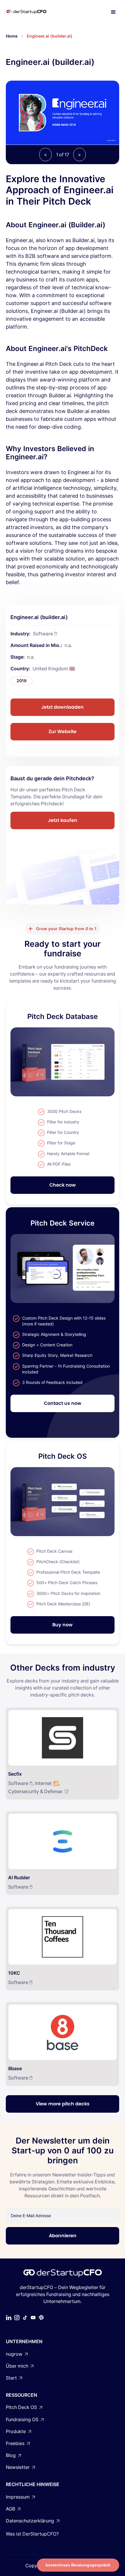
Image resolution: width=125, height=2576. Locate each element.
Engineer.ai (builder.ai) (50, 36)
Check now (63, 1185)
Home (12, 36)
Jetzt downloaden (63, 707)
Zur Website (63, 732)
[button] (113, 12)
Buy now (63, 1625)
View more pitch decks (63, 2104)
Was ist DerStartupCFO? (32, 2534)
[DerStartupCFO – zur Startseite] (33, 12)
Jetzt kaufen (63, 820)
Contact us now (63, 1403)
